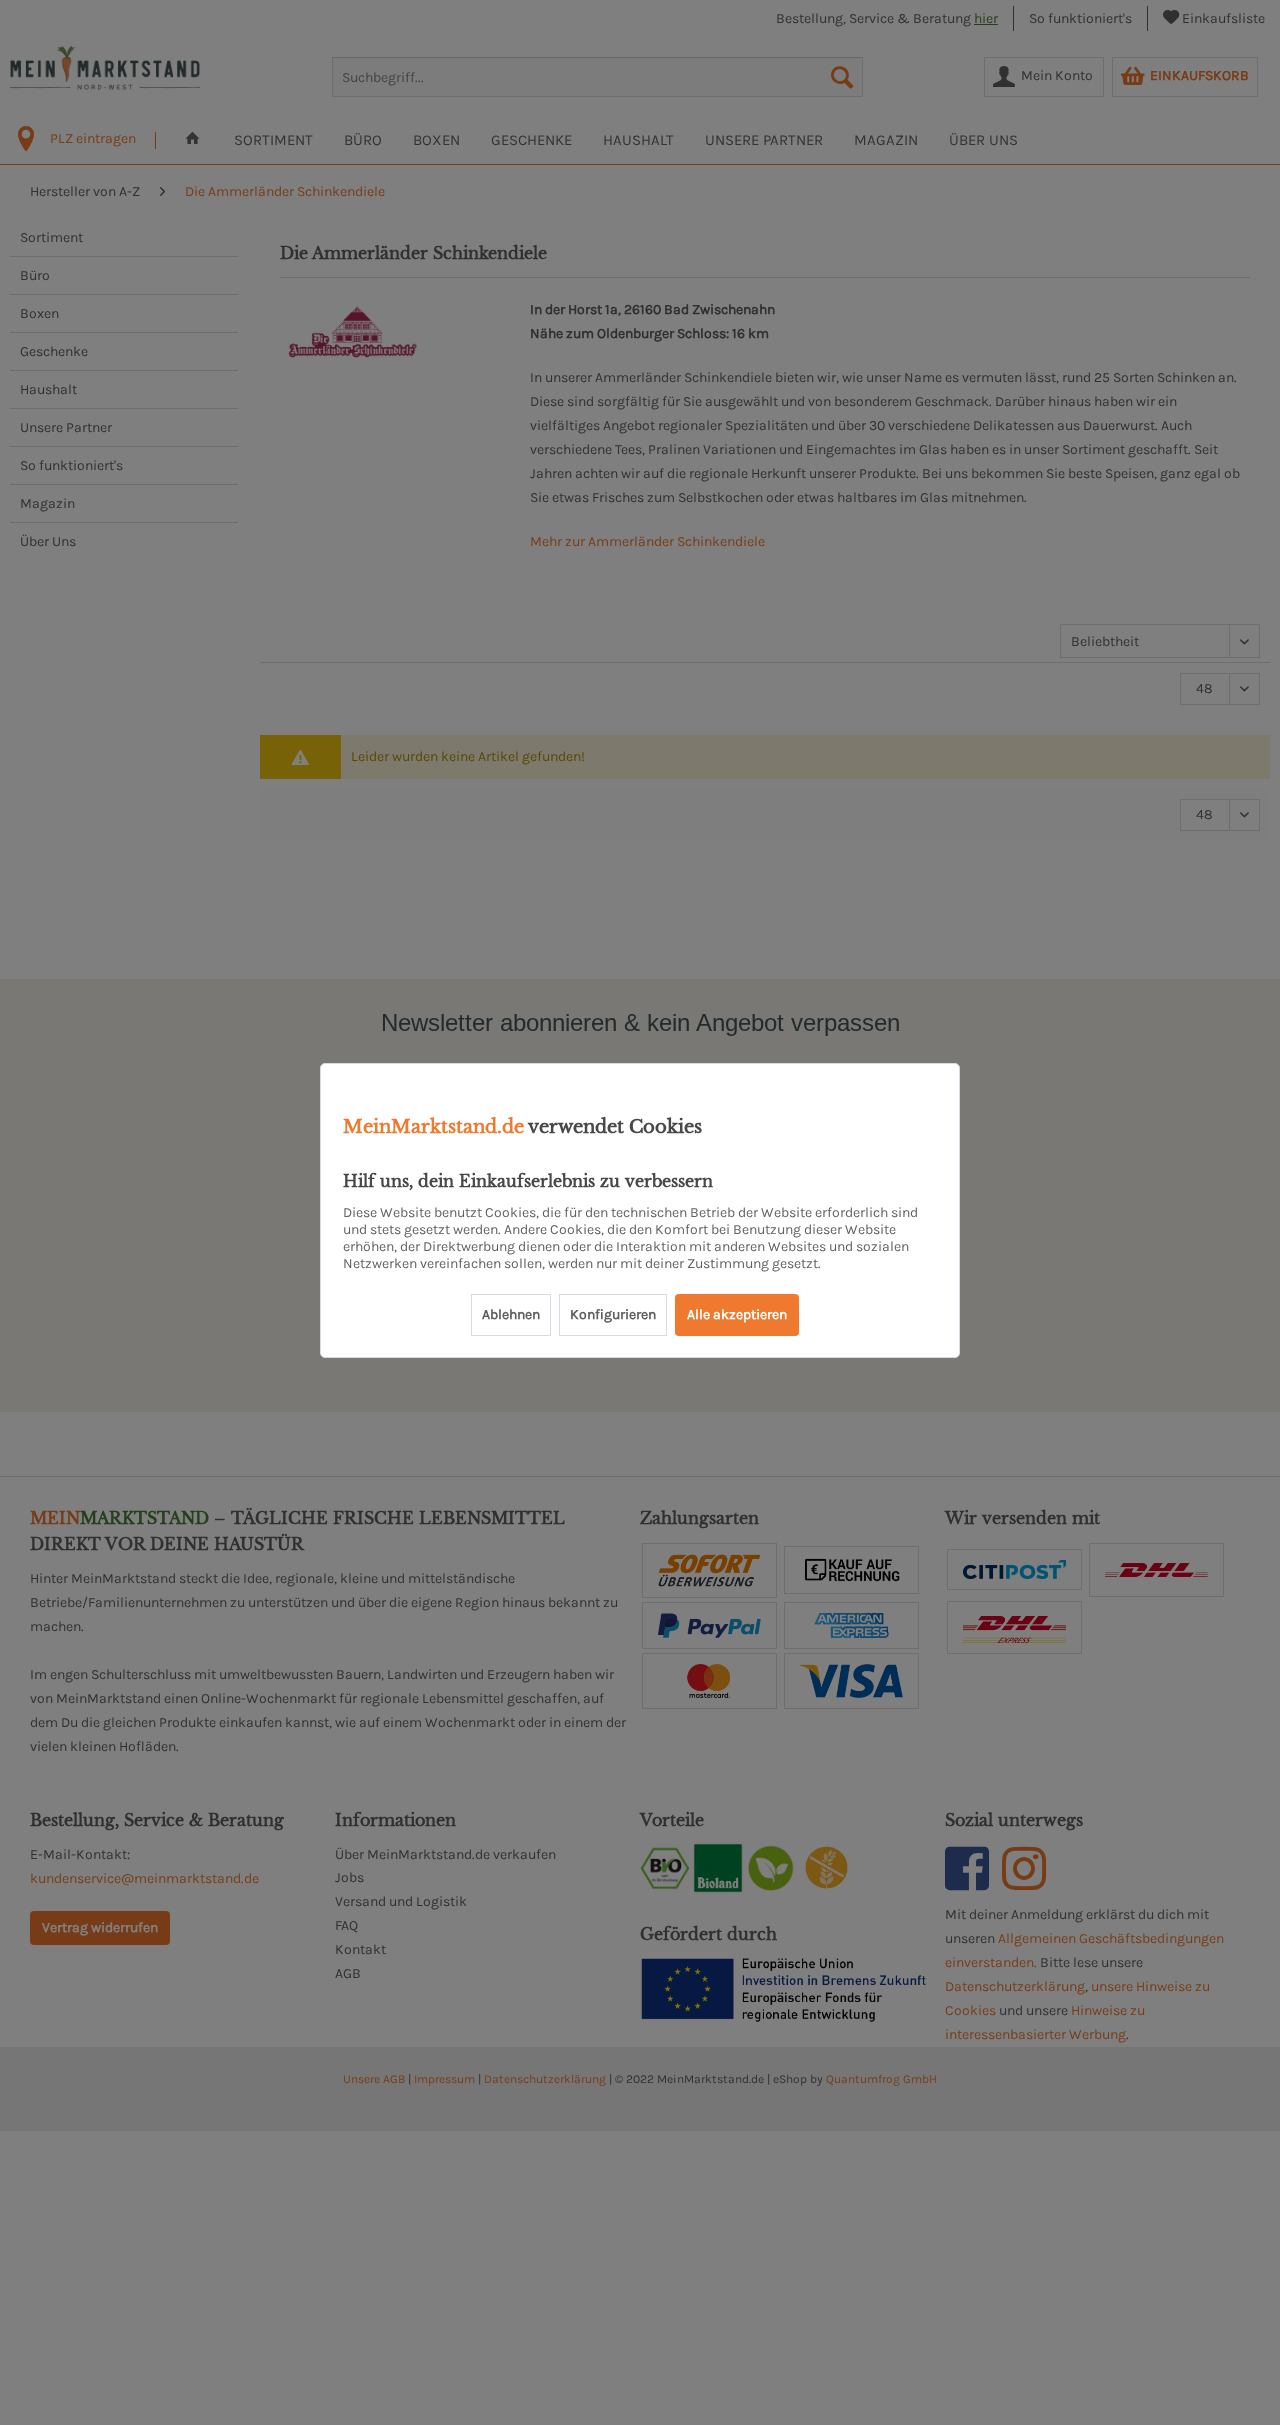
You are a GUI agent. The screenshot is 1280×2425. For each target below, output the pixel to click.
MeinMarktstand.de (433, 1127)
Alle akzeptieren (737, 1314)
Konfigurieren (613, 1314)
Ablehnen (511, 1314)
